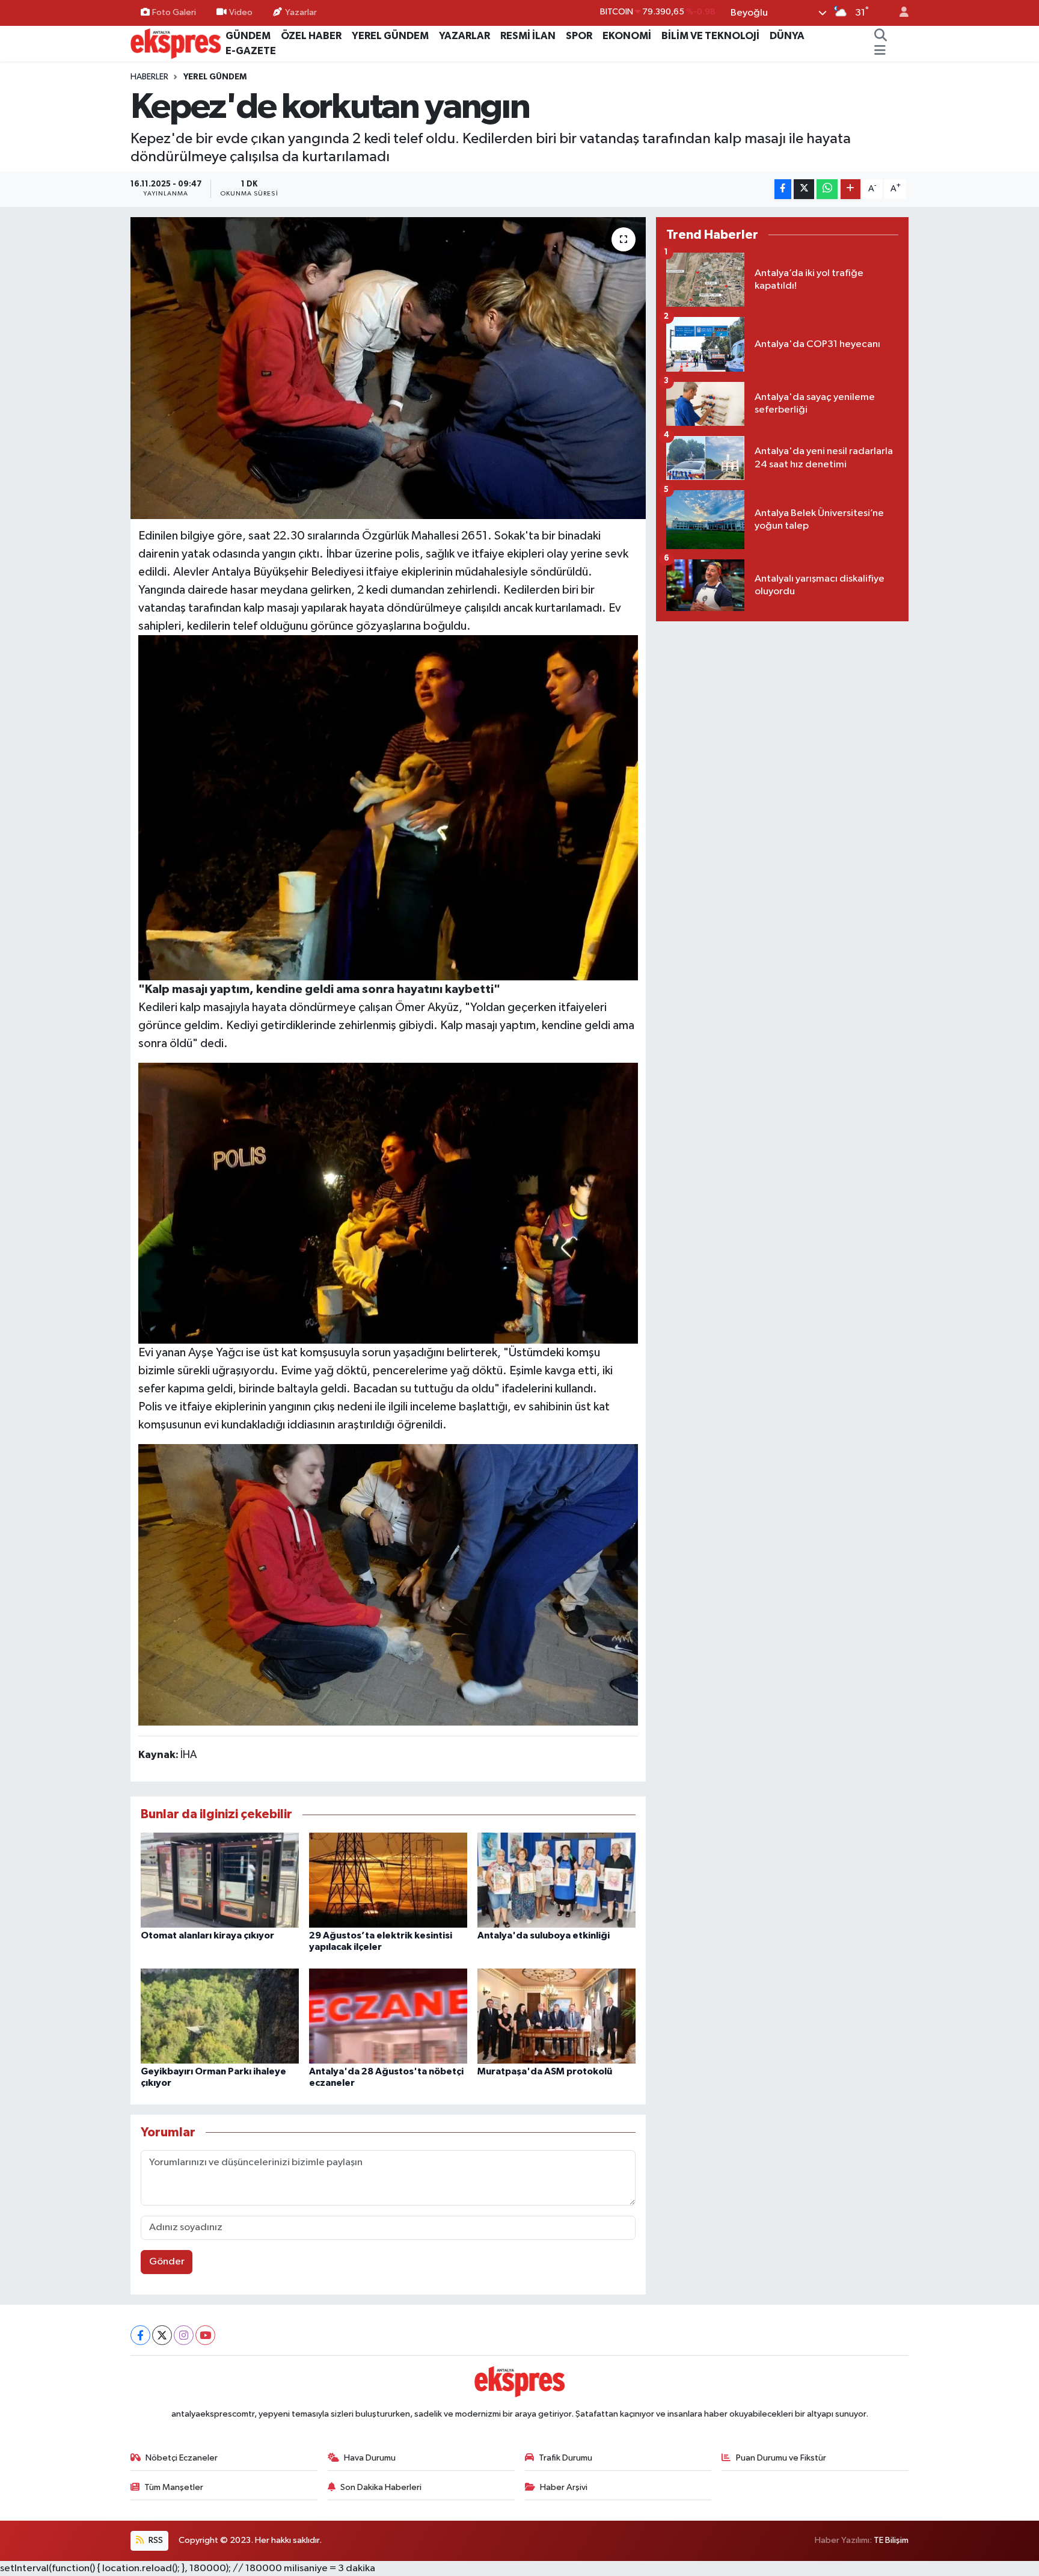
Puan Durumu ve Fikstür (781, 2458)
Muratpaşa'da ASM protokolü (545, 2071)
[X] (162, 2335)
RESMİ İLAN (528, 36)
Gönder (167, 2262)
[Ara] (881, 36)
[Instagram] (184, 2335)
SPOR (579, 36)
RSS (155, 2540)
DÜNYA (787, 36)
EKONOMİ (627, 36)
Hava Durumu (370, 2458)
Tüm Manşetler (174, 2487)
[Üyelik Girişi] (899, 13)
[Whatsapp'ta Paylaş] (827, 189)
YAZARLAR (464, 36)
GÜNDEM (248, 36)
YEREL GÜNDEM (390, 36)
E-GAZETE (251, 51)
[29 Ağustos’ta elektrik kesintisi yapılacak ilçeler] (388, 1880)
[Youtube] (205, 2335)
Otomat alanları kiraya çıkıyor (207, 1935)
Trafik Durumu (565, 2458)
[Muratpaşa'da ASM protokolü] (556, 2016)
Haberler (149, 77)
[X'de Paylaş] (804, 189)
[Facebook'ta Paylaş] (783, 189)
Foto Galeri (174, 12)
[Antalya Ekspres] (176, 43)
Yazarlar (301, 12)
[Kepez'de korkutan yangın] (388, 368)
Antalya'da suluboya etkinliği (544, 1935)
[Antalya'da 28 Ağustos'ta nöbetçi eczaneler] (388, 2016)
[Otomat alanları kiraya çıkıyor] (220, 1880)
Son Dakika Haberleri (381, 2487)
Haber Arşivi (564, 2487)
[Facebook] (140, 2335)
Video (241, 12)
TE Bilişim (891, 2540)
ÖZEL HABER (311, 36)
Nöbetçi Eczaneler (182, 2458)
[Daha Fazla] (851, 189)
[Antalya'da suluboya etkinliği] (556, 1880)
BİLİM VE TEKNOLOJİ (710, 36)
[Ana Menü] (880, 51)
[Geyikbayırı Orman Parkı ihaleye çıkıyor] (220, 2016)
